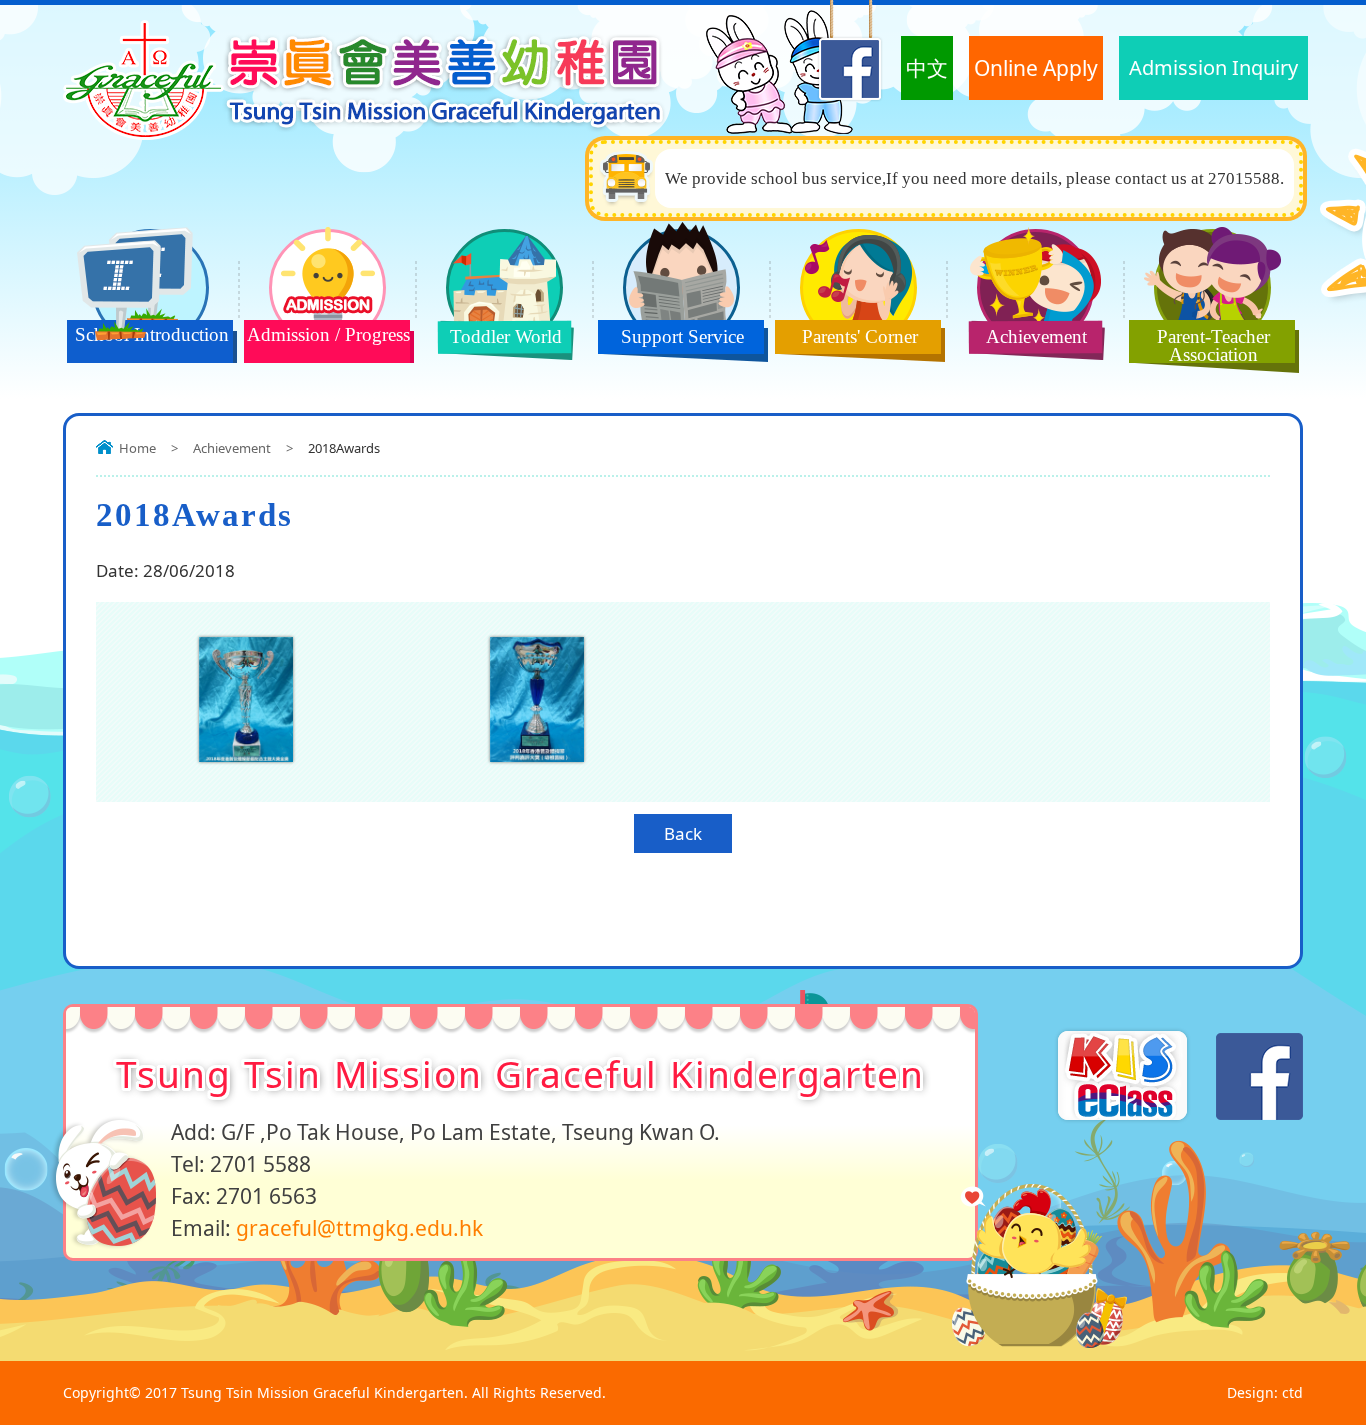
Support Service (682, 336)
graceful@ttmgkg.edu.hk (359, 1228)
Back (683, 833)
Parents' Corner (860, 336)
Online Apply (1036, 68)
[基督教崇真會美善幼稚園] (372, 133)
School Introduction (152, 334)
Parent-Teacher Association (1213, 345)
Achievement (1036, 336)
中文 (927, 68)
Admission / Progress (328, 334)
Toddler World (506, 336)
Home (137, 448)
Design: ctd (1265, 1392)
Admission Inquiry (1213, 67)
